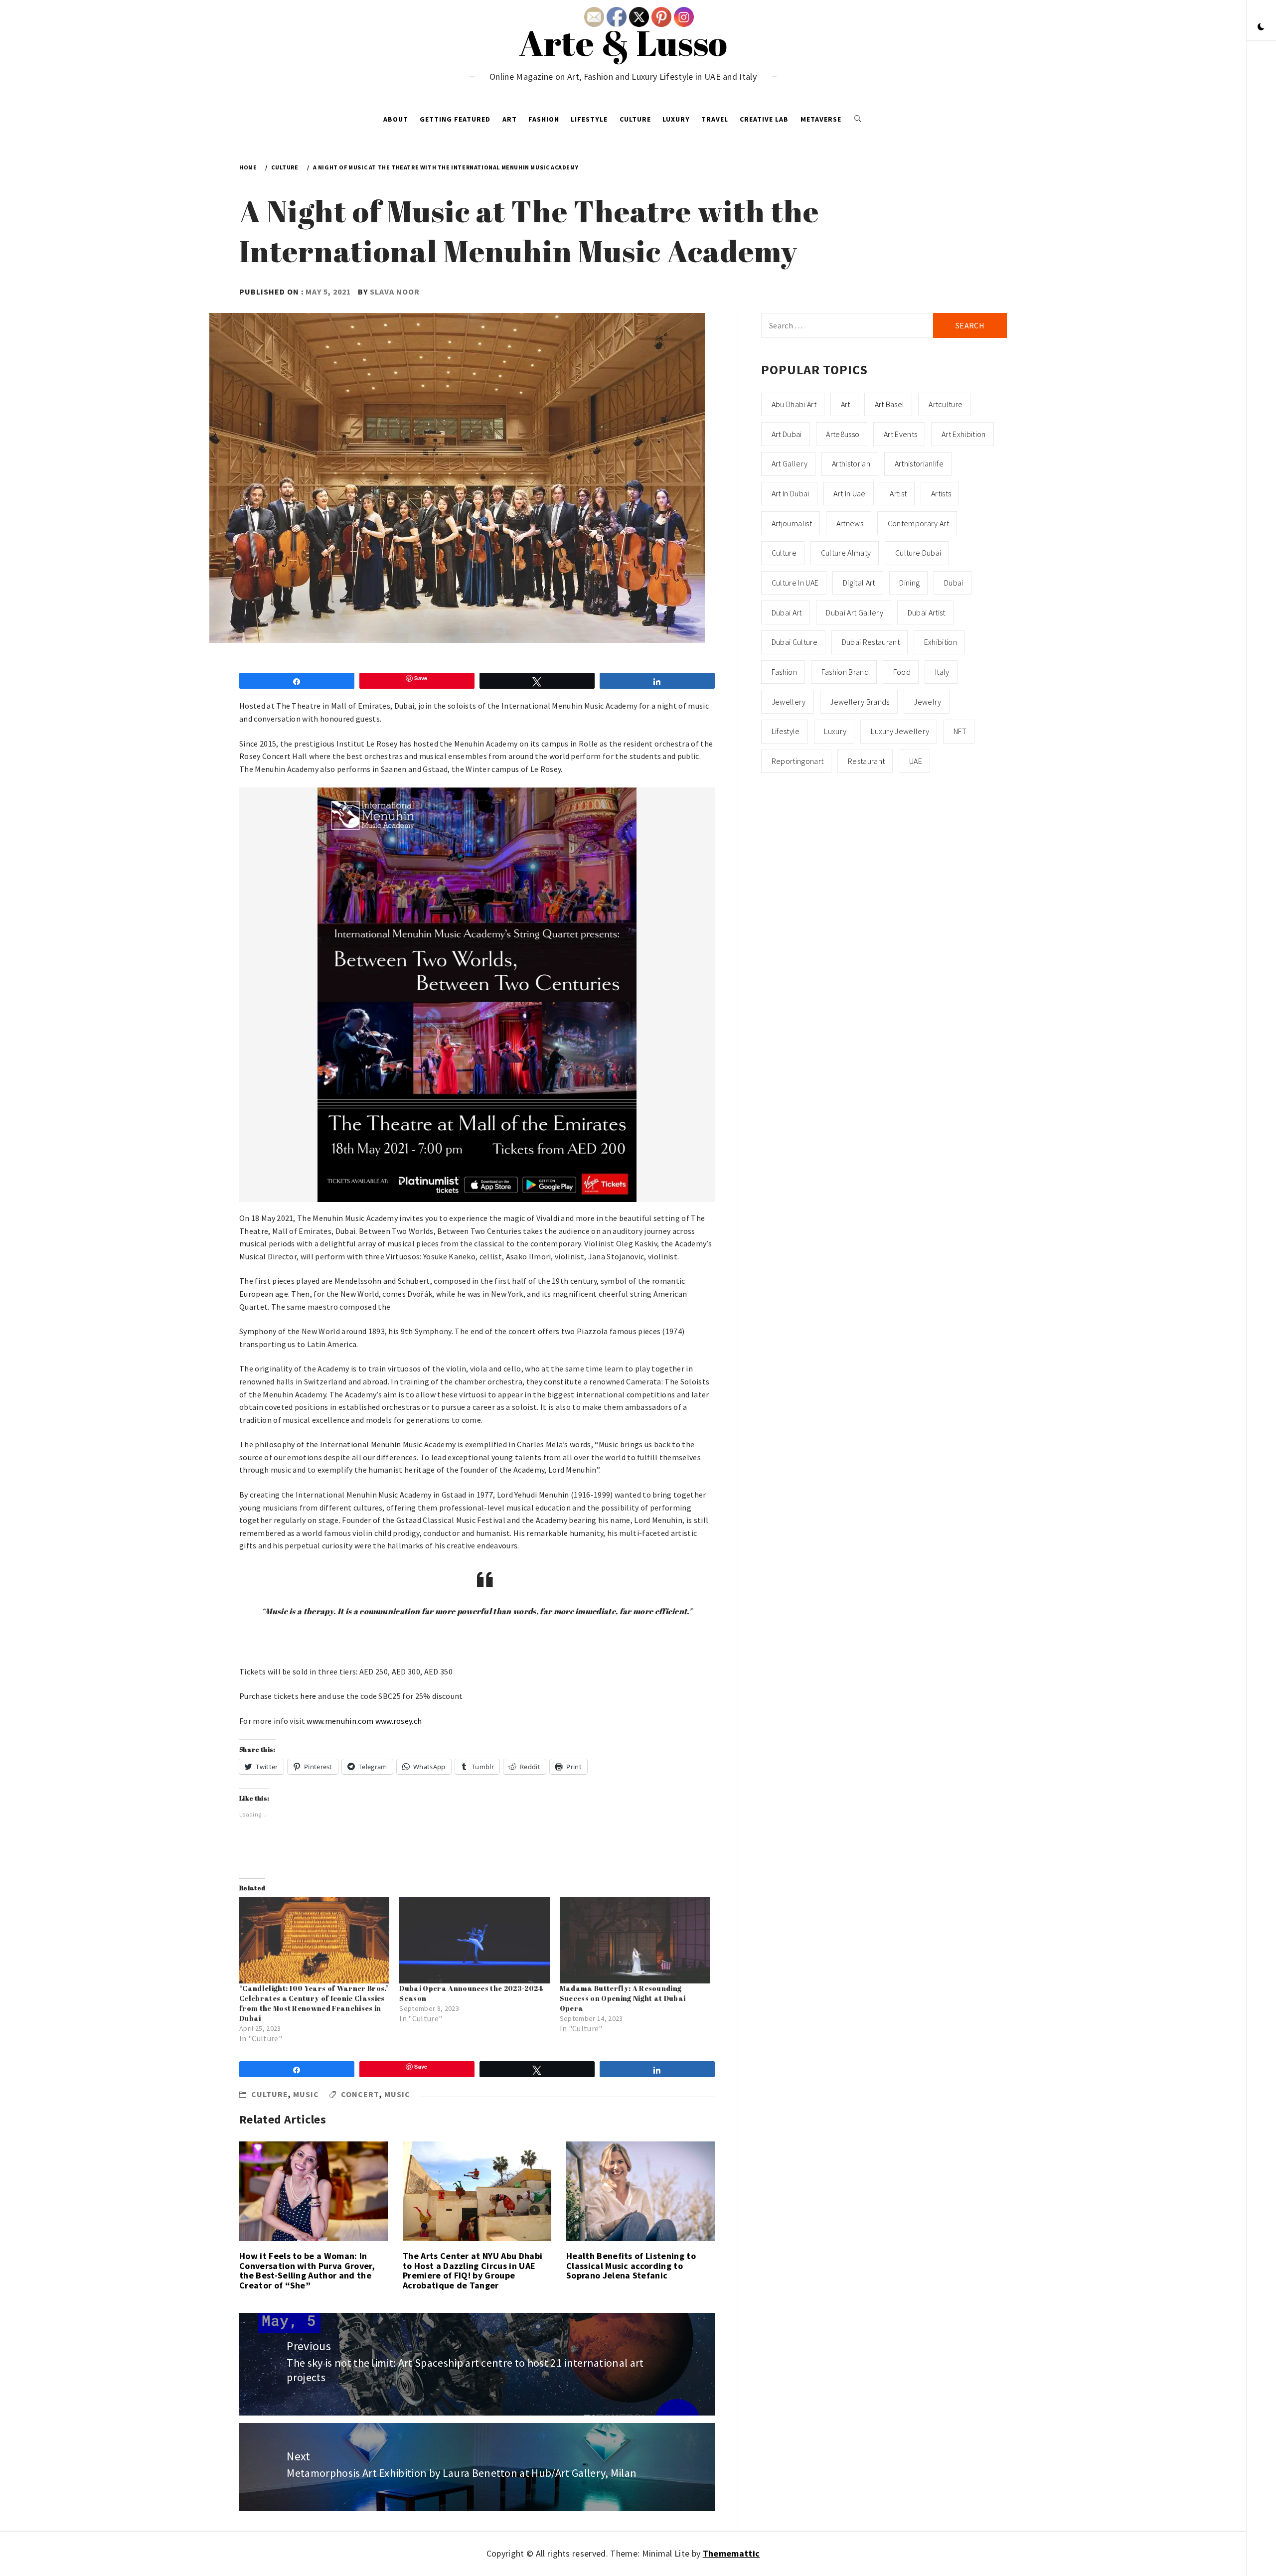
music (397, 2094)
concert (360, 2094)
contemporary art (918, 523)
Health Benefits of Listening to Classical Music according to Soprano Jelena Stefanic (631, 2266)
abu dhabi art (794, 404)
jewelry (927, 702)
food (902, 672)
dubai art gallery (854, 612)
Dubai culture (795, 642)
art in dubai (791, 493)
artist (898, 493)
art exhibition (963, 434)
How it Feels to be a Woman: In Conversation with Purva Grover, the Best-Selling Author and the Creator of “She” (307, 2271)
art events (900, 434)
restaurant (866, 761)
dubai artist (927, 612)
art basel (890, 404)
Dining (909, 583)
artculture (946, 404)
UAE (916, 761)
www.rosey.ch (399, 1721)
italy (942, 672)
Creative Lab (764, 119)
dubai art (787, 612)
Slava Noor (395, 292)
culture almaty (846, 553)
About (396, 119)
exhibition (941, 642)
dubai (954, 583)
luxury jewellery (900, 731)
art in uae (849, 493)
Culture (635, 119)
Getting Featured (455, 119)
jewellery (789, 702)
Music (306, 2094)
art (846, 404)
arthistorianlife (919, 463)
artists (941, 493)
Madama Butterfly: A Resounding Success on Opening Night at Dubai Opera (623, 1998)
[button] (1261, 27)
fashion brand (845, 672)
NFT (960, 731)
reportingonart (797, 761)
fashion (784, 672)
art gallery (790, 463)
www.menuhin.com (340, 1721)
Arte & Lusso (623, 42)
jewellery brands (860, 702)
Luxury (676, 119)
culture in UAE (795, 583)
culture (784, 553)
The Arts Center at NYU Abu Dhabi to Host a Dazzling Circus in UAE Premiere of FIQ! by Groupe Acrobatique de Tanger (473, 2271)
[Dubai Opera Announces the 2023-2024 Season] (474, 1940)
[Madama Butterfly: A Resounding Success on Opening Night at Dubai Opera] (635, 1940)
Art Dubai (787, 434)
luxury (835, 731)
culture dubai (918, 553)
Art (510, 119)
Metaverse (821, 119)
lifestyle (786, 731)
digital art (859, 583)
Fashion (544, 119)
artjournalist (792, 523)
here (308, 1696)
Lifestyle (589, 119)
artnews (850, 523)
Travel (715, 119)
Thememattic (731, 2553)
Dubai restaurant (871, 642)
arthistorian (851, 463)
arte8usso (843, 434)
